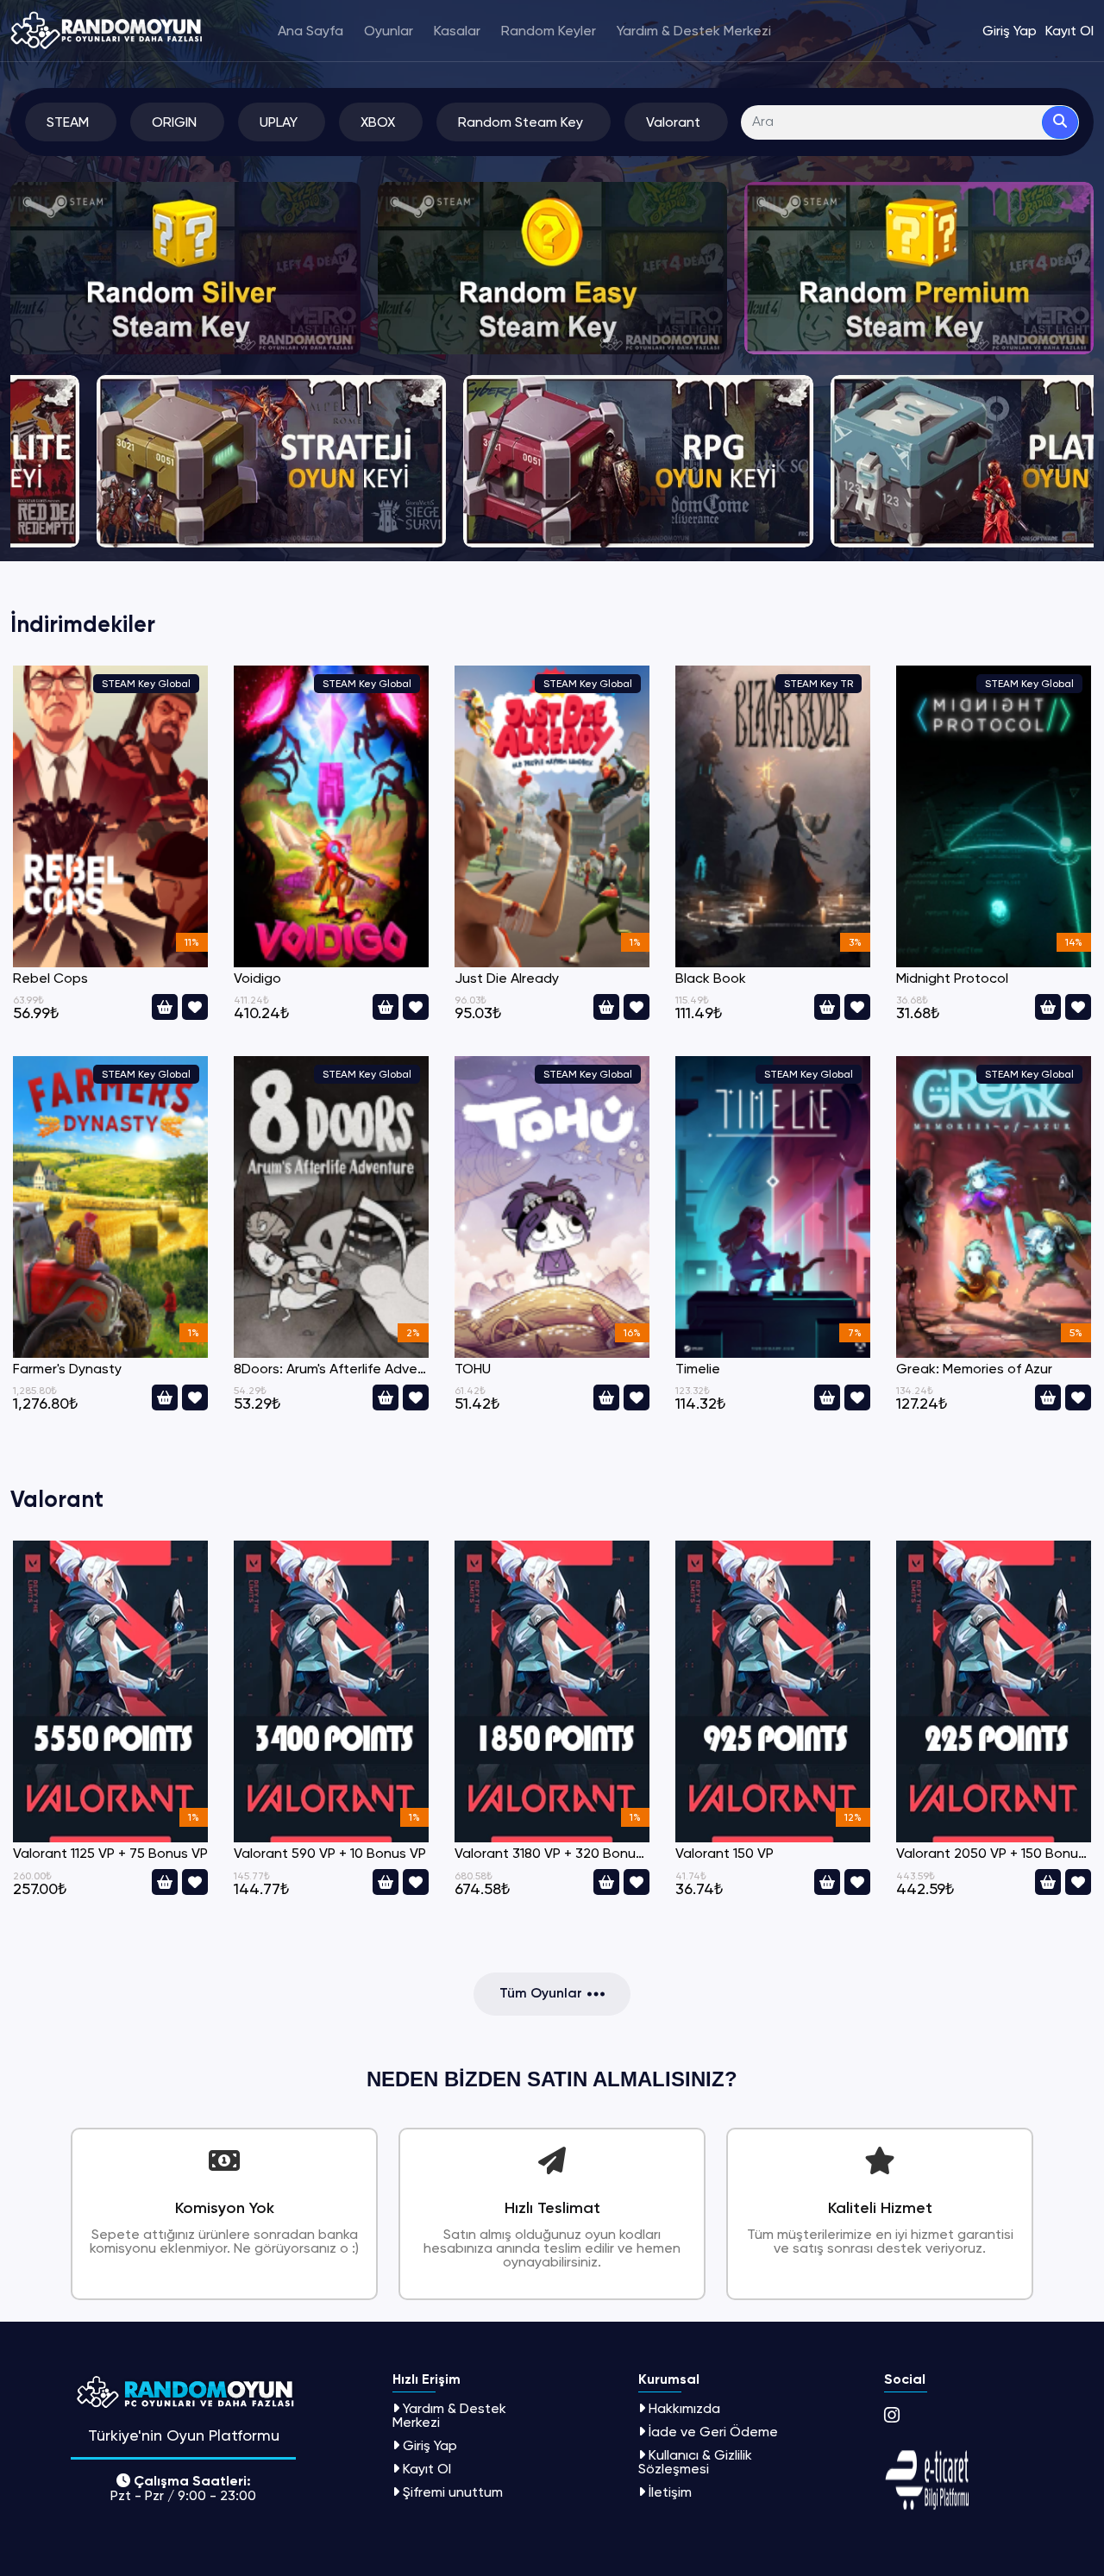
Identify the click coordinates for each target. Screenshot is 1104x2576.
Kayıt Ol (427, 2469)
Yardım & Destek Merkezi (694, 31)
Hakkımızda (684, 2408)
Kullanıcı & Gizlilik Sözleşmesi (695, 2462)
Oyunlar (389, 31)
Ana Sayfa (310, 31)
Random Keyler (549, 31)
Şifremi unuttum (453, 2492)
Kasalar (457, 31)
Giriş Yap (430, 2445)
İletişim (670, 2492)
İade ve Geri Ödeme (713, 2432)
